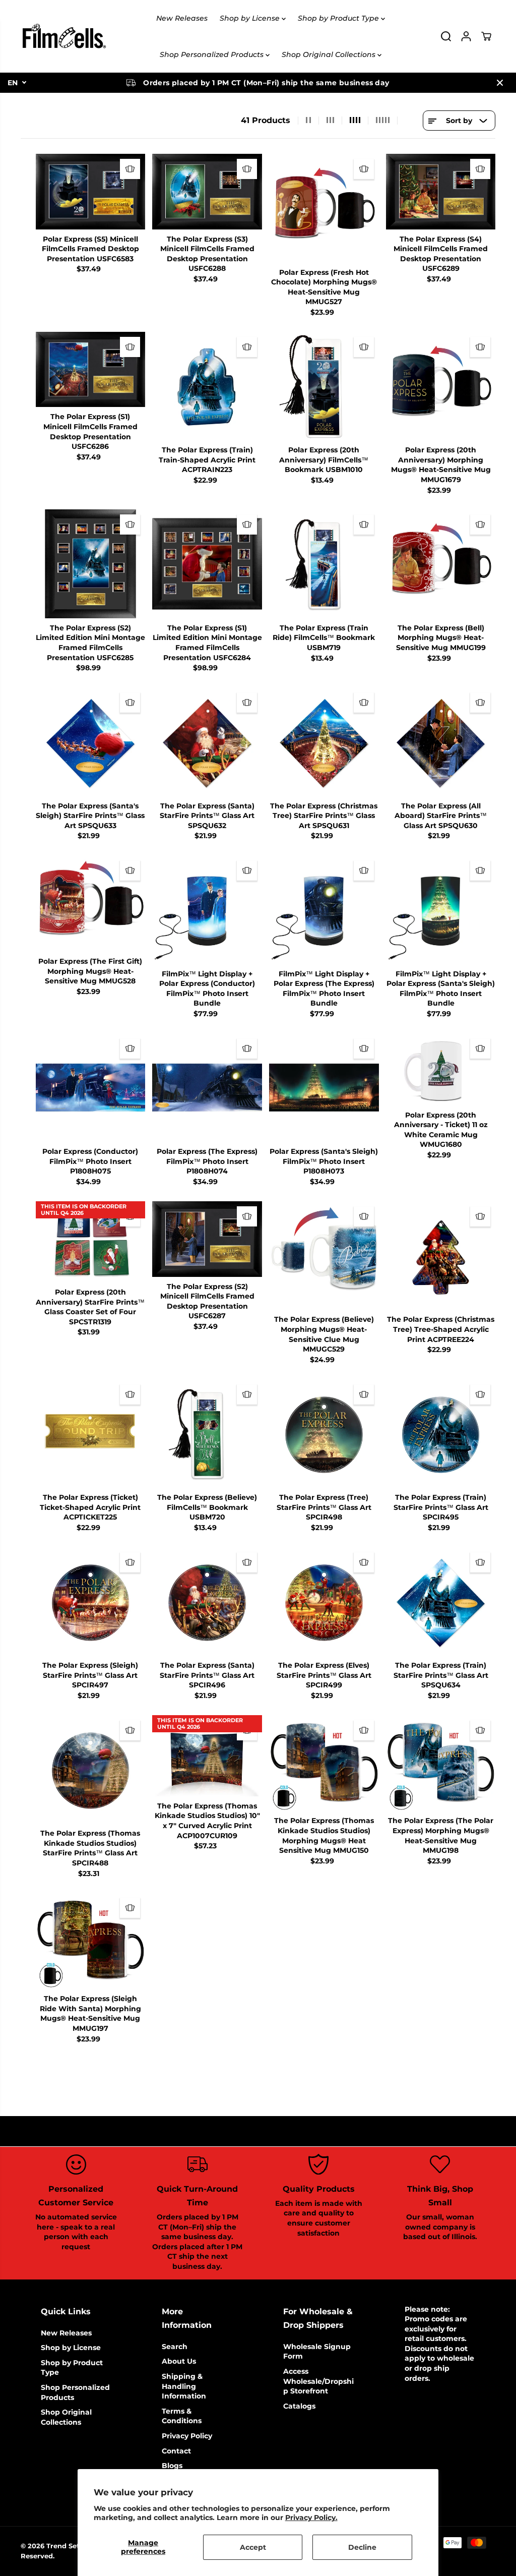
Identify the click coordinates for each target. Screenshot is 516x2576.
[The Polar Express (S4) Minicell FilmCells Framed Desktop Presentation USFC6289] (441, 192)
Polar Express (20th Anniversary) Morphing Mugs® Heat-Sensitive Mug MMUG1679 (441, 465)
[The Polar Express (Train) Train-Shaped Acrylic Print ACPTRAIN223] (207, 386)
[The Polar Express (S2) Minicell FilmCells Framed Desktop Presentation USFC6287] (207, 1239)
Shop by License (251, 18)
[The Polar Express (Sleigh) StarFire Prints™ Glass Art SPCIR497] (91, 1602)
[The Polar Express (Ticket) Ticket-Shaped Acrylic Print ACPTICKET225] (91, 1434)
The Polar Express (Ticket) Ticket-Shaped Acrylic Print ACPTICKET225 (90, 1507)
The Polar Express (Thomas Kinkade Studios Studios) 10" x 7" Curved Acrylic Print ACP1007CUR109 (207, 1821)
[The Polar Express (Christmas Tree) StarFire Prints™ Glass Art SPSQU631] (324, 742)
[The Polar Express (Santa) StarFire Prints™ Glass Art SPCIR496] (207, 1602)
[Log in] (466, 36)
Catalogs (299, 2406)
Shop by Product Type (339, 18)
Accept (253, 2547)
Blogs (172, 2466)
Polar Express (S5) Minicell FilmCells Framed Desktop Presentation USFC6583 (90, 249)
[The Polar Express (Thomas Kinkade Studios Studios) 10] (207, 1756)
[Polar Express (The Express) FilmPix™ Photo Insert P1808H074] (207, 1088)
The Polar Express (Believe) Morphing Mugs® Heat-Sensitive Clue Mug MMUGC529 (324, 1334)
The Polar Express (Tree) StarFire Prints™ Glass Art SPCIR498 (324, 1507)
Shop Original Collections (330, 54)
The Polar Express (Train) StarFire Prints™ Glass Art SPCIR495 (441, 1507)
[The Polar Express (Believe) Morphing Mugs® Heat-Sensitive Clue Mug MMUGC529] (324, 1256)
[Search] (446, 36)
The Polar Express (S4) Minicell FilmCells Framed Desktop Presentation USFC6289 (441, 254)
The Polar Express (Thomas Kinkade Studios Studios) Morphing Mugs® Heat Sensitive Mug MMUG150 (324, 1835)
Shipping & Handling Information (184, 2386)
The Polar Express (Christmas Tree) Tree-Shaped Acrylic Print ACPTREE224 (441, 1329)
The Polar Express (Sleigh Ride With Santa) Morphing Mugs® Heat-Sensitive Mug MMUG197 (90, 2013)
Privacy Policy (187, 2436)
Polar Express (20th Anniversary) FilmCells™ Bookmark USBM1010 (324, 460)
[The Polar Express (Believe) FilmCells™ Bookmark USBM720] (207, 1434)
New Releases (182, 18)
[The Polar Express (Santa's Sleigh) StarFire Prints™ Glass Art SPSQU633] (91, 742)
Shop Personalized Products (213, 54)
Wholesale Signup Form (317, 2352)
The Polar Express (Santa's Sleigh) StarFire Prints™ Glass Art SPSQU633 (90, 816)
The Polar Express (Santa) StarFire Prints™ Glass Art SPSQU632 (207, 816)
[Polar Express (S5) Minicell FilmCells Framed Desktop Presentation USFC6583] (91, 192)
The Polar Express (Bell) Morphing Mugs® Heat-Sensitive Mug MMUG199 (441, 638)
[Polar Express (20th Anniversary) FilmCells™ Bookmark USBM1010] (324, 386)
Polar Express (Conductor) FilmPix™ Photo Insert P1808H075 (90, 1161)
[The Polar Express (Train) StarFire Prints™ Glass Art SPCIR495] (441, 1434)
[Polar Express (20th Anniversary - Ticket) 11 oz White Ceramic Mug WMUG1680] (441, 1069)
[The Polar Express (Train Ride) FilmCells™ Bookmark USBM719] (324, 564)
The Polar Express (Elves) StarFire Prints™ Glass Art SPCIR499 (324, 1675)
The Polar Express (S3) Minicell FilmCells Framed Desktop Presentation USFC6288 (207, 254)
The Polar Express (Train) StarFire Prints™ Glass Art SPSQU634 (441, 1675)
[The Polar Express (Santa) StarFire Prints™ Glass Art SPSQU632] (207, 742)
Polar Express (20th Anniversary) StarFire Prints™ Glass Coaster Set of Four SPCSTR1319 (90, 1307)
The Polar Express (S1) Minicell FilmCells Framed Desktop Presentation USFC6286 (90, 431)
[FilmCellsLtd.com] (63, 36)
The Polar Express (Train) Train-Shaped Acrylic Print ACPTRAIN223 (207, 460)
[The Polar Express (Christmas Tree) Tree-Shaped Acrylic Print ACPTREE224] (441, 1256)
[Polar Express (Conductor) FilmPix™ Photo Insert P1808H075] (91, 1088)
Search (175, 2347)
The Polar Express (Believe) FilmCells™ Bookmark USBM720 (207, 1507)
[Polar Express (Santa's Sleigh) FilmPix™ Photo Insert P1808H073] (324, 1088)
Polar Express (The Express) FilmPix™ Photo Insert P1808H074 (207, 1161)
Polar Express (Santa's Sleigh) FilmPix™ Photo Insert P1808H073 (324, 1161)
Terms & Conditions (182, 2416)
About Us (179, 2361)
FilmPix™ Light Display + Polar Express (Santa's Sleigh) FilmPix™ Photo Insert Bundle (441, 989)
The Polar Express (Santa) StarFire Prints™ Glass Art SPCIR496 (207, 1675)
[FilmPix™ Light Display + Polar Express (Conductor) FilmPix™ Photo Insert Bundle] (207, 910)
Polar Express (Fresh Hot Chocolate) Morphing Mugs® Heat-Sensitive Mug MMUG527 (324, 287)
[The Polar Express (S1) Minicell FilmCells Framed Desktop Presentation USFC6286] (91, 370)
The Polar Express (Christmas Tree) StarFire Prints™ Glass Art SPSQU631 (324, 816)
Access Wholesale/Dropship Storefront (318, 2381)
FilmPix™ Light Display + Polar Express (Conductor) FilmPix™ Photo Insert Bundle (207, 989)
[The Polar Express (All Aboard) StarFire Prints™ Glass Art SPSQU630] (441, 742)
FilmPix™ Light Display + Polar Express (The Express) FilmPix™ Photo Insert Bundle (324, 989)
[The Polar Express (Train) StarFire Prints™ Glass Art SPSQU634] (441, 1602)
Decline (362, 2547)
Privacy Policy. (311, 2518)
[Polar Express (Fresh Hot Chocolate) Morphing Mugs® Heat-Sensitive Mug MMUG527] (324, 208)
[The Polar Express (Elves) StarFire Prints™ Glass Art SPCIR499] (324, 1602)
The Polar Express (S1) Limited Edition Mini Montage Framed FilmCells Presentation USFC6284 (207, 643)
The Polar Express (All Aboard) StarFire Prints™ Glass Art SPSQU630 (441, 816)
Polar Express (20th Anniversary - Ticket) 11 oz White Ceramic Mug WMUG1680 (441, 1130)
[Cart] (486, 36)
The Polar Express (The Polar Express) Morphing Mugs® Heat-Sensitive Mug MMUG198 (441, 1835)
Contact (176, 2451)
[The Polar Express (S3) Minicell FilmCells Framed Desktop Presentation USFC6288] (207, 192)
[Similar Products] (130, 169)
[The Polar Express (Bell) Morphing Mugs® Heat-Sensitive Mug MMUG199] (441, 564)
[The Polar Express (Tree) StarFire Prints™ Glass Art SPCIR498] (324, 1434)
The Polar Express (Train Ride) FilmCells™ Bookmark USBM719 (324, 638)
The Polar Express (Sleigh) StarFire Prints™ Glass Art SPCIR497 (90, 1675)
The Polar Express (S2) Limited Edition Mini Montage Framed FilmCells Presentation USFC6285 (90, 643)
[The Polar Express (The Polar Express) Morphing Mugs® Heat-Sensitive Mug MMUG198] (441, 1763)
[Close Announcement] (500, 83)
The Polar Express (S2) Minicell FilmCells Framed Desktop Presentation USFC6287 (207, 1301)
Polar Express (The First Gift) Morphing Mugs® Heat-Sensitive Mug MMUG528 (90, 971)
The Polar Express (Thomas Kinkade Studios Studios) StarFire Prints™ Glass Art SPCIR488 (90, 1848)
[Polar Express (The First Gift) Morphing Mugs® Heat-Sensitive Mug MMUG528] (91, 903)
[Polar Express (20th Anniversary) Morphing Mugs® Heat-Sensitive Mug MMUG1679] (441, 386)
